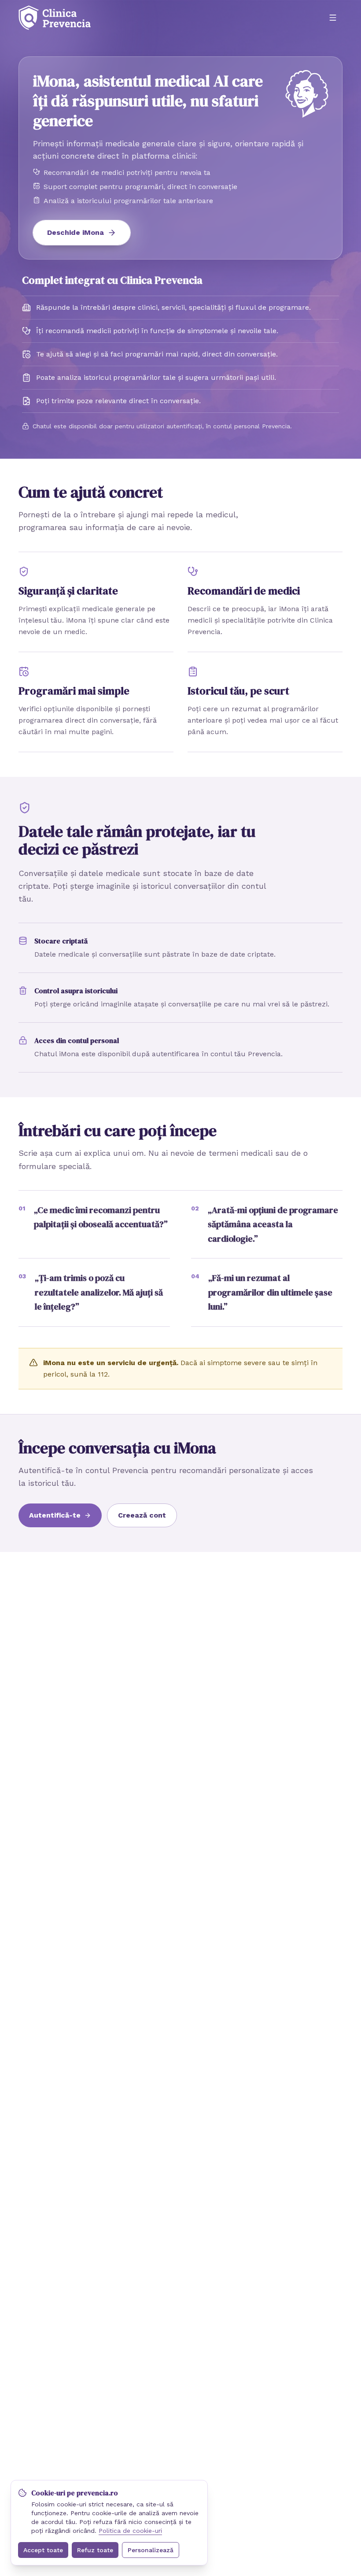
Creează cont (142, 1515)
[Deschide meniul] (333, 18)
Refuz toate (95, 2550)
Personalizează (151, 2550)
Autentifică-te (55, 1515)
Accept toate (43, 2550)
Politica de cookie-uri (130, 2531)
